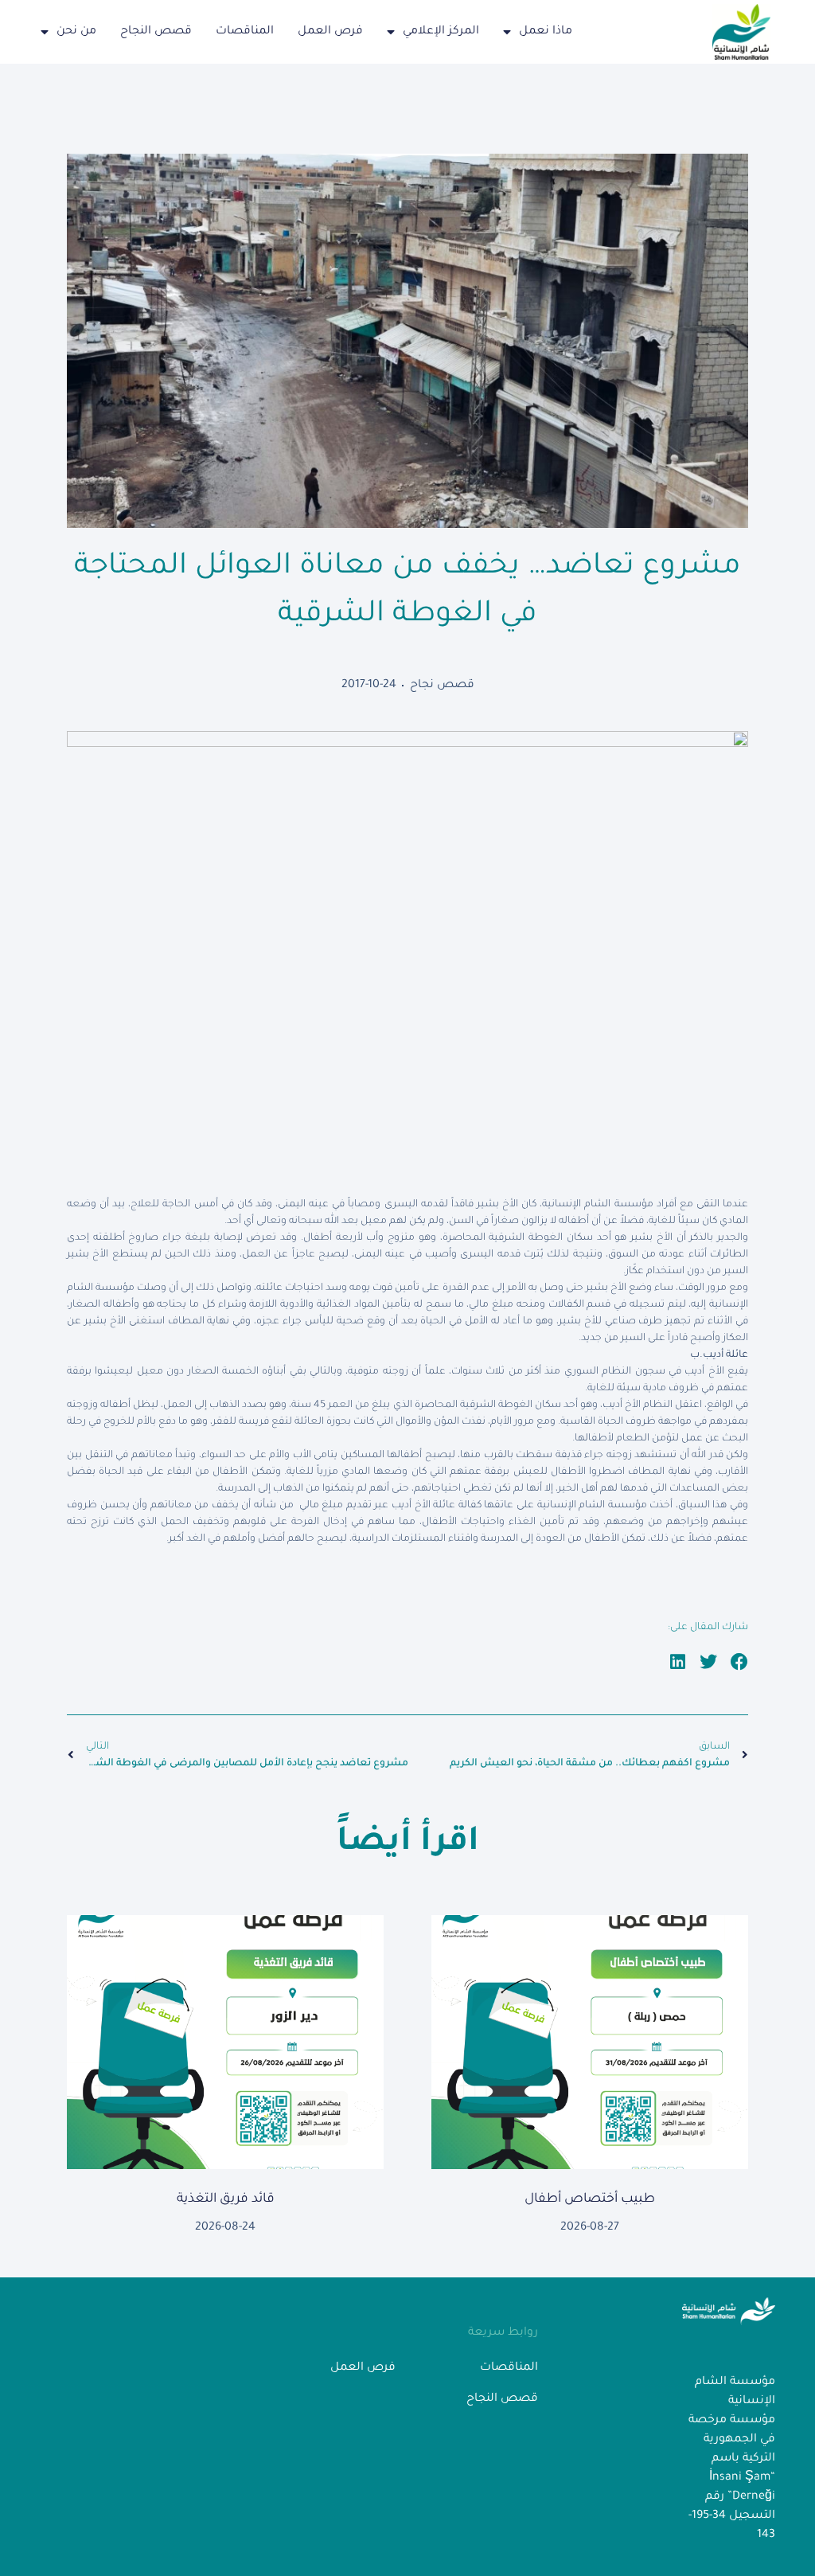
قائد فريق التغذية (226, 2199)
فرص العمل (330, 32)
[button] (740, 1662)
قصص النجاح (156, 32)
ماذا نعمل (546, 32)
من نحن (76, 32)
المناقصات (245, 32)
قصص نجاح (442, 686)
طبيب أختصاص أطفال (590, 2199)
